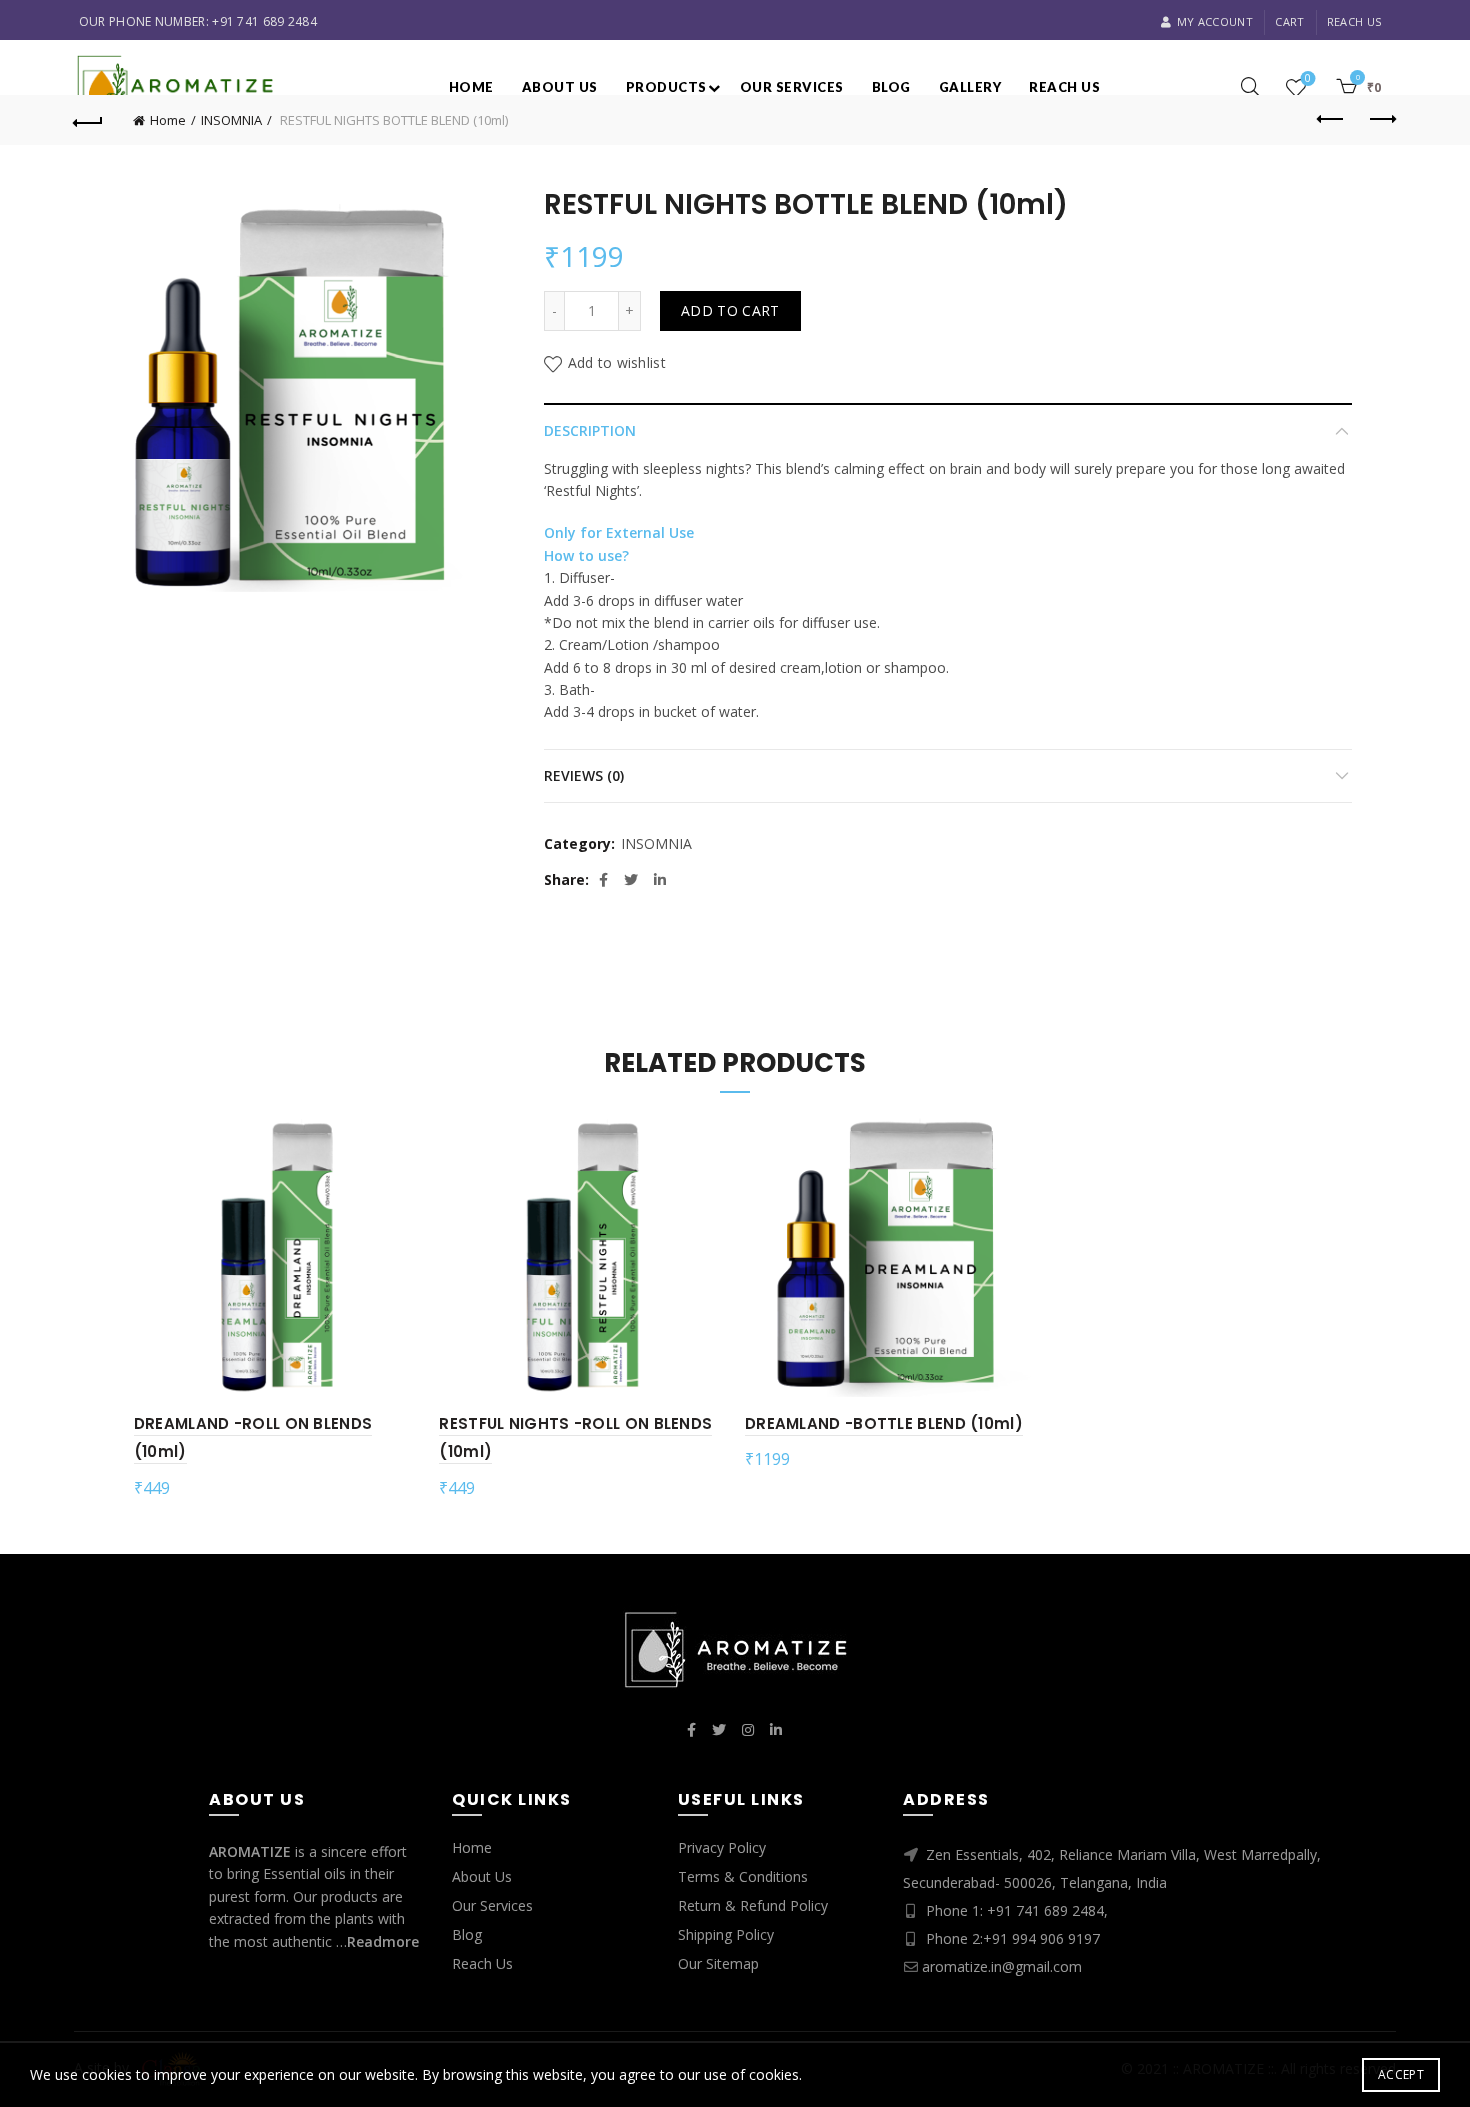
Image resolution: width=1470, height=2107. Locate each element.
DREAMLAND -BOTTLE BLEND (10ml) (884, 1423)
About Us (482, 1876)
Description (590, 430)
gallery (970, 87)
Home (471, 87)
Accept (1401, 2074)
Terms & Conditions (743, 1876)
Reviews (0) (584, 775)
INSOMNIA (231, 120)
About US (560, 87)
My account (1215, 21)
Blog (891, 87)
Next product (1381, 120)
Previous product (1331, 120)
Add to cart (730, 310)
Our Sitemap (718, 1963)
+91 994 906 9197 (1041, 1938)
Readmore (383, 1941)
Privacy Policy (722, 1847)
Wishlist (1308, 79)
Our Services (792, 87)
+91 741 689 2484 (264, 21)
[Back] (89, 120)
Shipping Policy (726, 1934)
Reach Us (1354, 21)
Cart (1289, 21)
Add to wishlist (617, 362)
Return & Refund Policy (753, 1905)
